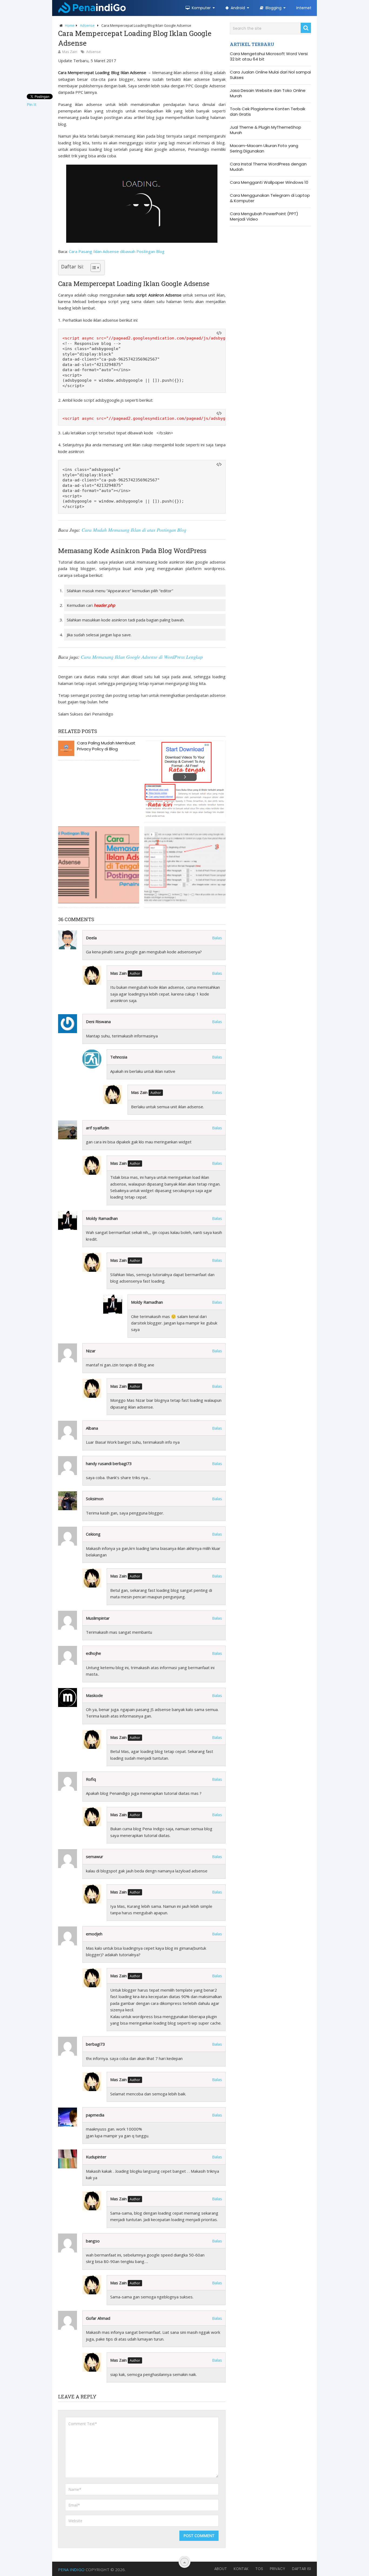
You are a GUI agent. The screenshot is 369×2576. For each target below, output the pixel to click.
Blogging (273, 8)
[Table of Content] (95, 268)
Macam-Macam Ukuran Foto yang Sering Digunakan (264, 148)
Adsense (93, 52)
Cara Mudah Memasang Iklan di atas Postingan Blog (134, 530)
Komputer (201, 8)
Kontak (241, 2569)
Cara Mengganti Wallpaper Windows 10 (269, 182)
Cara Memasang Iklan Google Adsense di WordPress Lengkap (142, 657)
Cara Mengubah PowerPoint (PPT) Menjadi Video (264, 217)
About (221, 2569)
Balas (217, 938)
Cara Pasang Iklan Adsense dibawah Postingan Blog (117, 251)
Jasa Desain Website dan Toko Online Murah (268, 93)
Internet (304, 8)
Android (237, 8)
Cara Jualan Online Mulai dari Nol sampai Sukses (270, 75)
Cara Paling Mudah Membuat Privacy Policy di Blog (106, 746)
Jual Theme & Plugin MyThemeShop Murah (266, 130)
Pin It (32, 104)
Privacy (278, 2569)
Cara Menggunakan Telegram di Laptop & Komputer (270, 198)
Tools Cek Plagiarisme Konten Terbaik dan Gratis (268, 112)
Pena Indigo (71, 2570)
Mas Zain (70, 52)
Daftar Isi (301, 2569)
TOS (259, 2569)
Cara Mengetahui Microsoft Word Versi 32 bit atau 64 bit (269, 56)
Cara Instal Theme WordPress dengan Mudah (268, 167)
